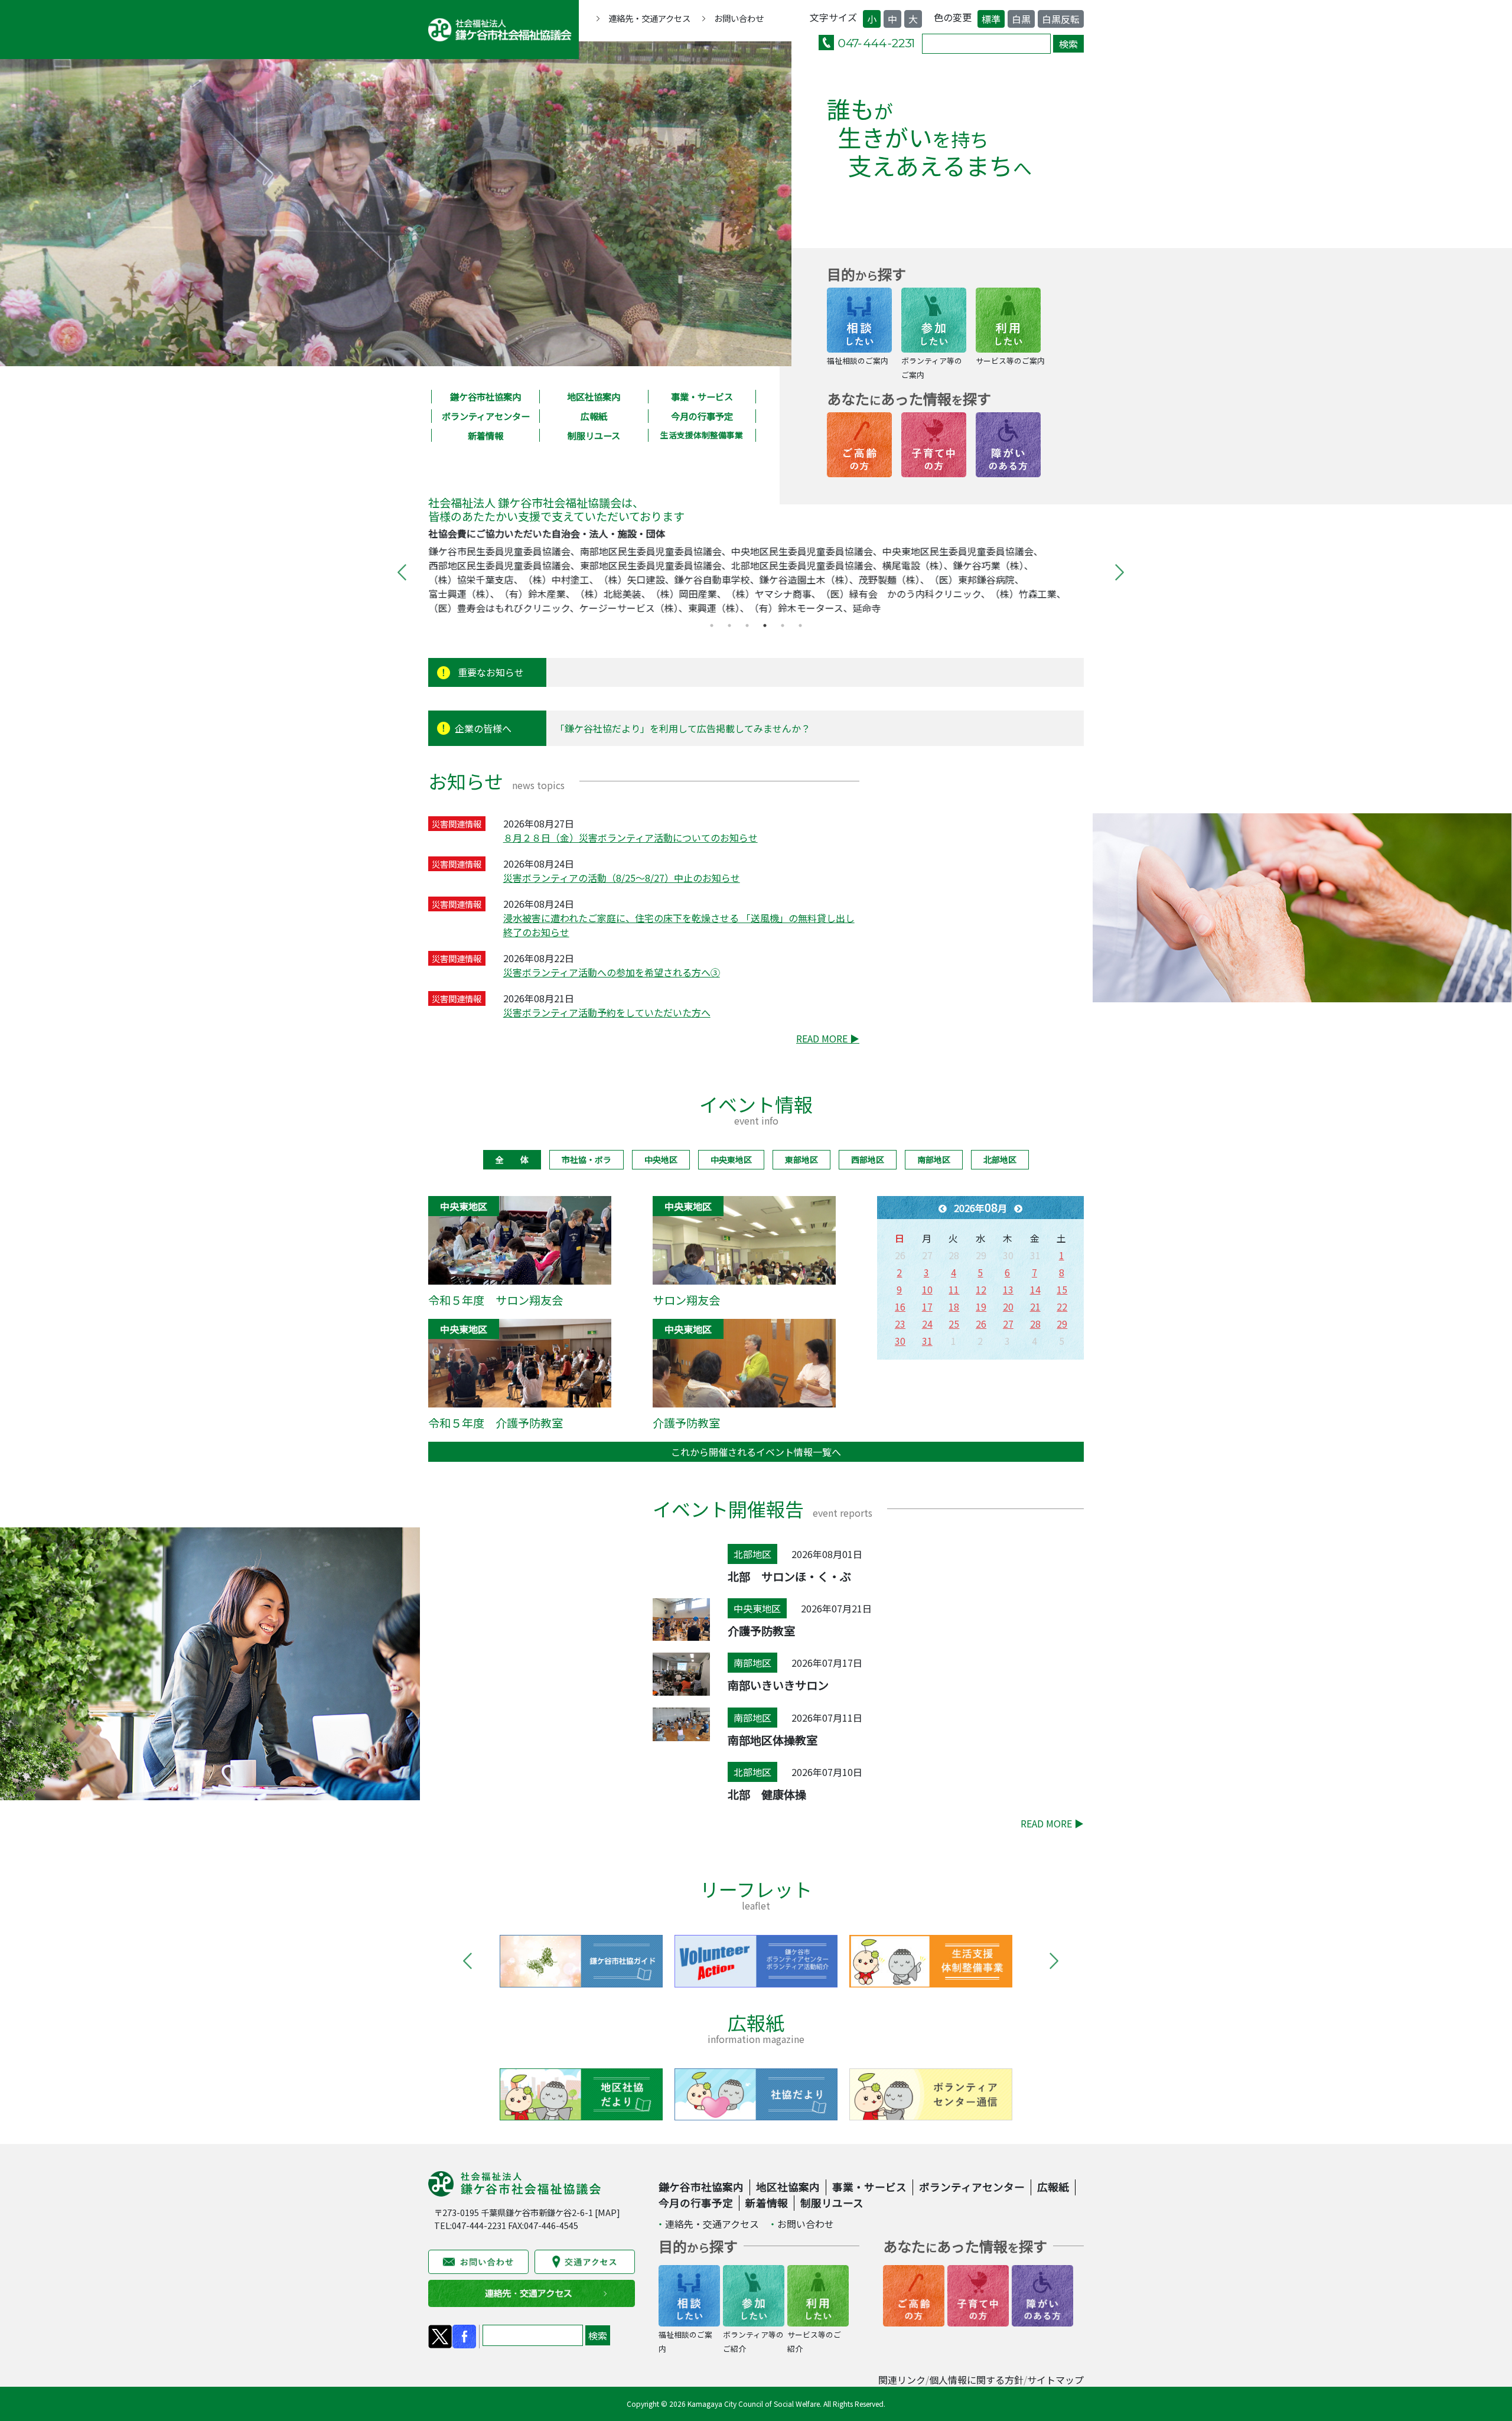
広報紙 (594, 416)
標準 (991, 19)
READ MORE (828, 1038)
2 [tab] (729, 625)
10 (927, 1289)
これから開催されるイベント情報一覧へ (756, 1452)
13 (1008, 1289)
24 (927, 1324)
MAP (607, 2212)
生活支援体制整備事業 (702, 435)
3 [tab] (747, 625)
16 (900, 1306)
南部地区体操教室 (773, 1740)
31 (927, 1341)
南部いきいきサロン (778, 1685)
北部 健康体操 (767, 1794)
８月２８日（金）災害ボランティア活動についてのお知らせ (630, 838)
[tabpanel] (756, 572)
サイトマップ (1055, 2380)
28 (1035, 1324)
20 (1008, 1306)
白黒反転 (1061, 19)
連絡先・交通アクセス (649, 18)
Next (1115, 572)
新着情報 (485, 435)
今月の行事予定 (702, 416)
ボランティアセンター (486, 416)
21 (1035, 1306)
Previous (397, 572)
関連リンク (902, 2380)
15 (1062, 1289)
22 (1062, 1306)
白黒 (1021, 19)
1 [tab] (712, 625)
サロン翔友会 (686, 1300)
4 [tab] (765, 625)
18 (954, 1306)
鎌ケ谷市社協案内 (485, 396)
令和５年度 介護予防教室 (496, 1423)
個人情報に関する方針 (976, 2380)
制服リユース (594, 435)
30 (900, 1341)
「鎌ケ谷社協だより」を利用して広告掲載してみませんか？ (683, 728)
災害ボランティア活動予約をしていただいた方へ (607, 1012)
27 (1008, 1324)
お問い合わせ (739, 18)
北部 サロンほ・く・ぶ (789, 1576)
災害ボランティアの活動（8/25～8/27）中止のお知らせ (622, 878)
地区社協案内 (594, 396)
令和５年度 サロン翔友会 (496, 1300)
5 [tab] (783, 625)
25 (954, 1324)
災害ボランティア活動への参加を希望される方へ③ (612, 972)
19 (981, 1306)
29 (1062, 1324)
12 (981, 1289)
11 (954, 1289)
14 (1035, 1289)
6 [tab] (800, 625)
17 (927, 1306)
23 (900, 1324)
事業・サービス (702, 396)
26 (981, 1324)
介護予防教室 (686, 1423)
